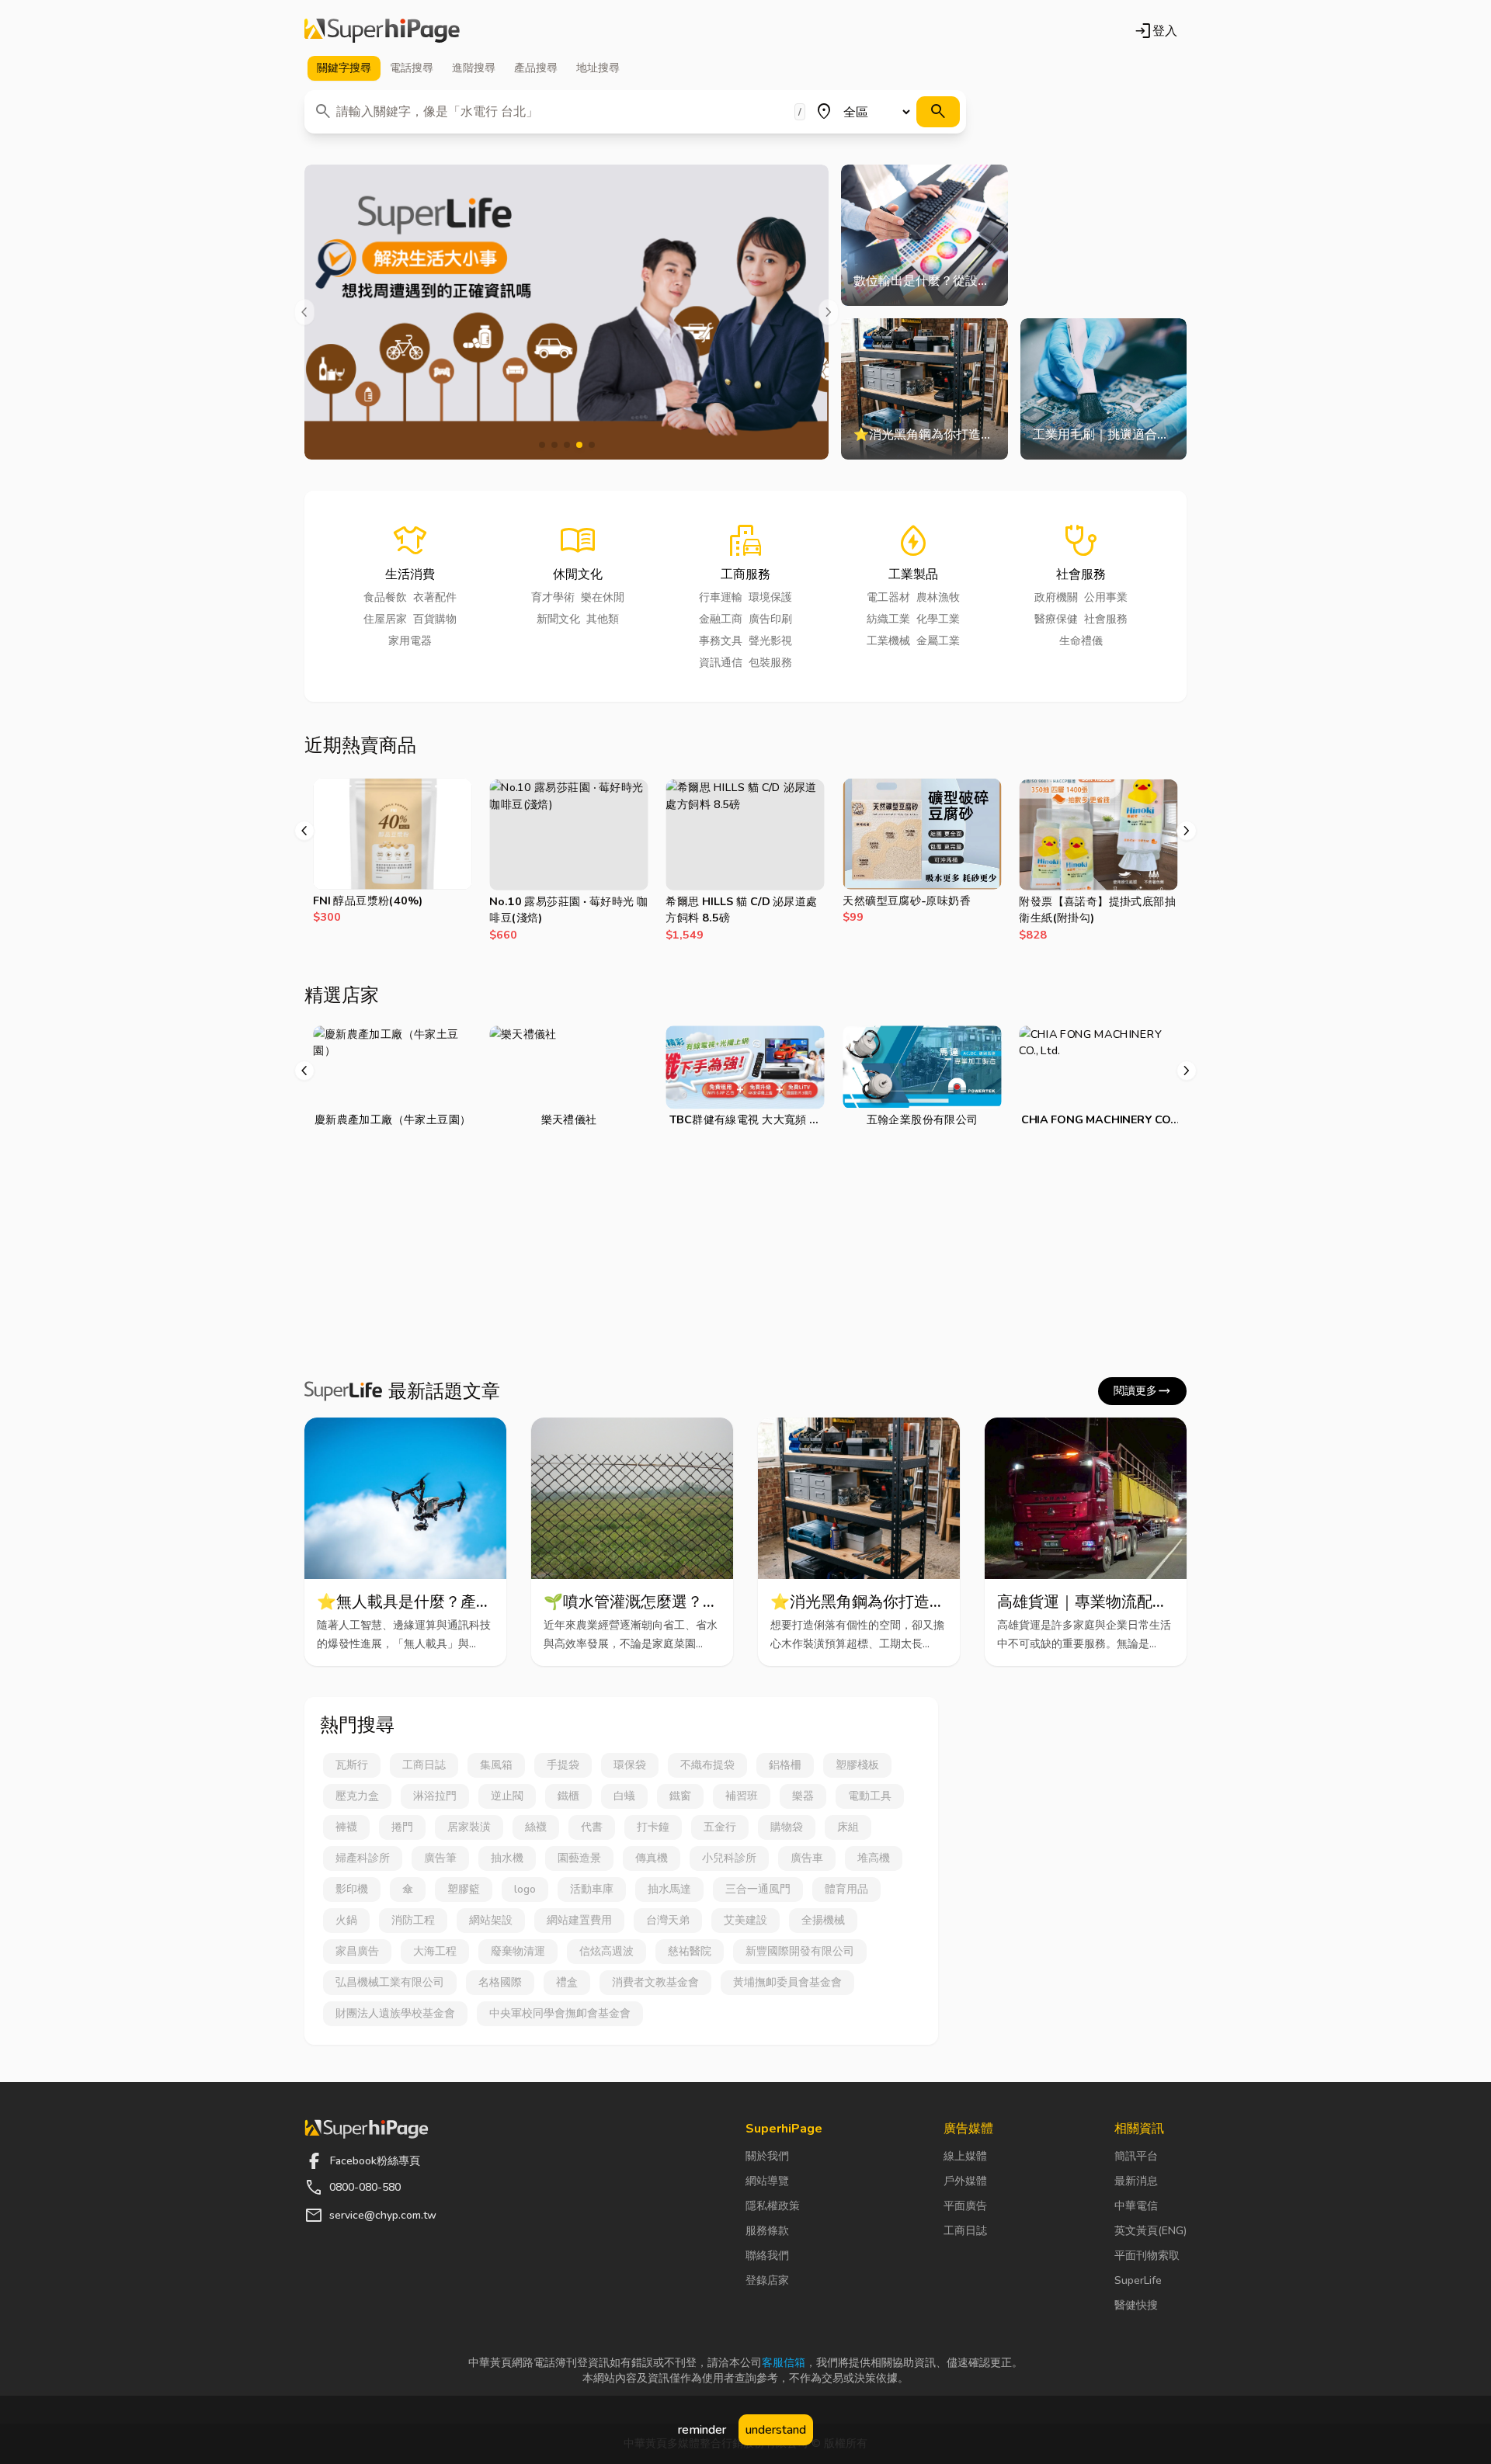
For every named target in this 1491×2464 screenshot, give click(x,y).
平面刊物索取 (1147, 2256)
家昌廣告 (357, 1951)
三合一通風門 (758, 1889)
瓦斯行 (352, 1765)
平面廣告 (965, 2206)
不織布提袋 (707, 1765)
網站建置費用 (579, 1920)
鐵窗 (680, 1796)
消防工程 (413, 1920)
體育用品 (846, 1889)
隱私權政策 (773, 2206)
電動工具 (870, 1796)
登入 (1156, 31)
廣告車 (807, 1858)
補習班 (742, 1796)
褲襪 (346, 1827)
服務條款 (767, 2231)
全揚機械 (823, 1920)
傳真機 (652, 1858)
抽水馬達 (669, 1889)
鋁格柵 (785, 1765)
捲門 (402, 1827)
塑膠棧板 (857, 1765)
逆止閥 (507, 1796)
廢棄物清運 (518, 1951)
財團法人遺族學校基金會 (395, 2013)
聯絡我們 (767, 2256)
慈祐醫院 (690, 1951)
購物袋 (787, 1827)
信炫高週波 (606, 1951)
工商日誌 (424, 1765)
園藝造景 (579, 1858)
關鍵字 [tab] (344, 68)
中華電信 (1136, 2206)
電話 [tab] (412, 68)
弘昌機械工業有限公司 (390, 1982)
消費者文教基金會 (655, 1982)
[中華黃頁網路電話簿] (382, 31)
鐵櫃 (568, 1796)
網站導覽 (767, 2181)
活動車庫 (592, 1889)
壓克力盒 (357, 1796)
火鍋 (346, 1920)
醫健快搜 (1136, 2305)
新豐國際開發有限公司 (800, 1951)
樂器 (803, 1796)
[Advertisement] (745, 1256)
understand (776, 2430)
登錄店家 (767, 2280)
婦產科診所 (363, 1858)
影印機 (352, 1889)
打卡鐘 (653, 1827)
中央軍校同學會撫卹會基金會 (560, 2013)
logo (525, 1889)
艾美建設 (745, 1920)
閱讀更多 (1142, 1391)
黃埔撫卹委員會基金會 (787, 1982)
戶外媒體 (965, 2181)
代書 (592, 1827)
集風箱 (496, 1765)
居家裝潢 (469, 1827)
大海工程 (435, 1951)
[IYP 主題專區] (567, 312)
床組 (848, 1827)
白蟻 (624, 1796)
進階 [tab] (474, 68)
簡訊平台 (1136, 2156)
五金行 (720, 1827)
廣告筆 (440, 1858)
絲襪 (536, 1827)
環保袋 (630, 1765)
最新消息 (1136, 2181)
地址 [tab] (598, 68)
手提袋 (563, 1765)
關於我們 (767, 2156)
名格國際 (500, 1982)
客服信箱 (784, 2363)
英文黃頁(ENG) (1150, 2231)
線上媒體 (965, 2156)
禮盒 (567, 1982)
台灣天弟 (668, 1920)
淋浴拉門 (435, 1796)
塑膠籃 (464, 1889)
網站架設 (491, 1920)
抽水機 (507, 1858)
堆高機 (874, 1858)
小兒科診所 (729, 1858)
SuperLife (1138, 2280)
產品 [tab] (536, 68)
